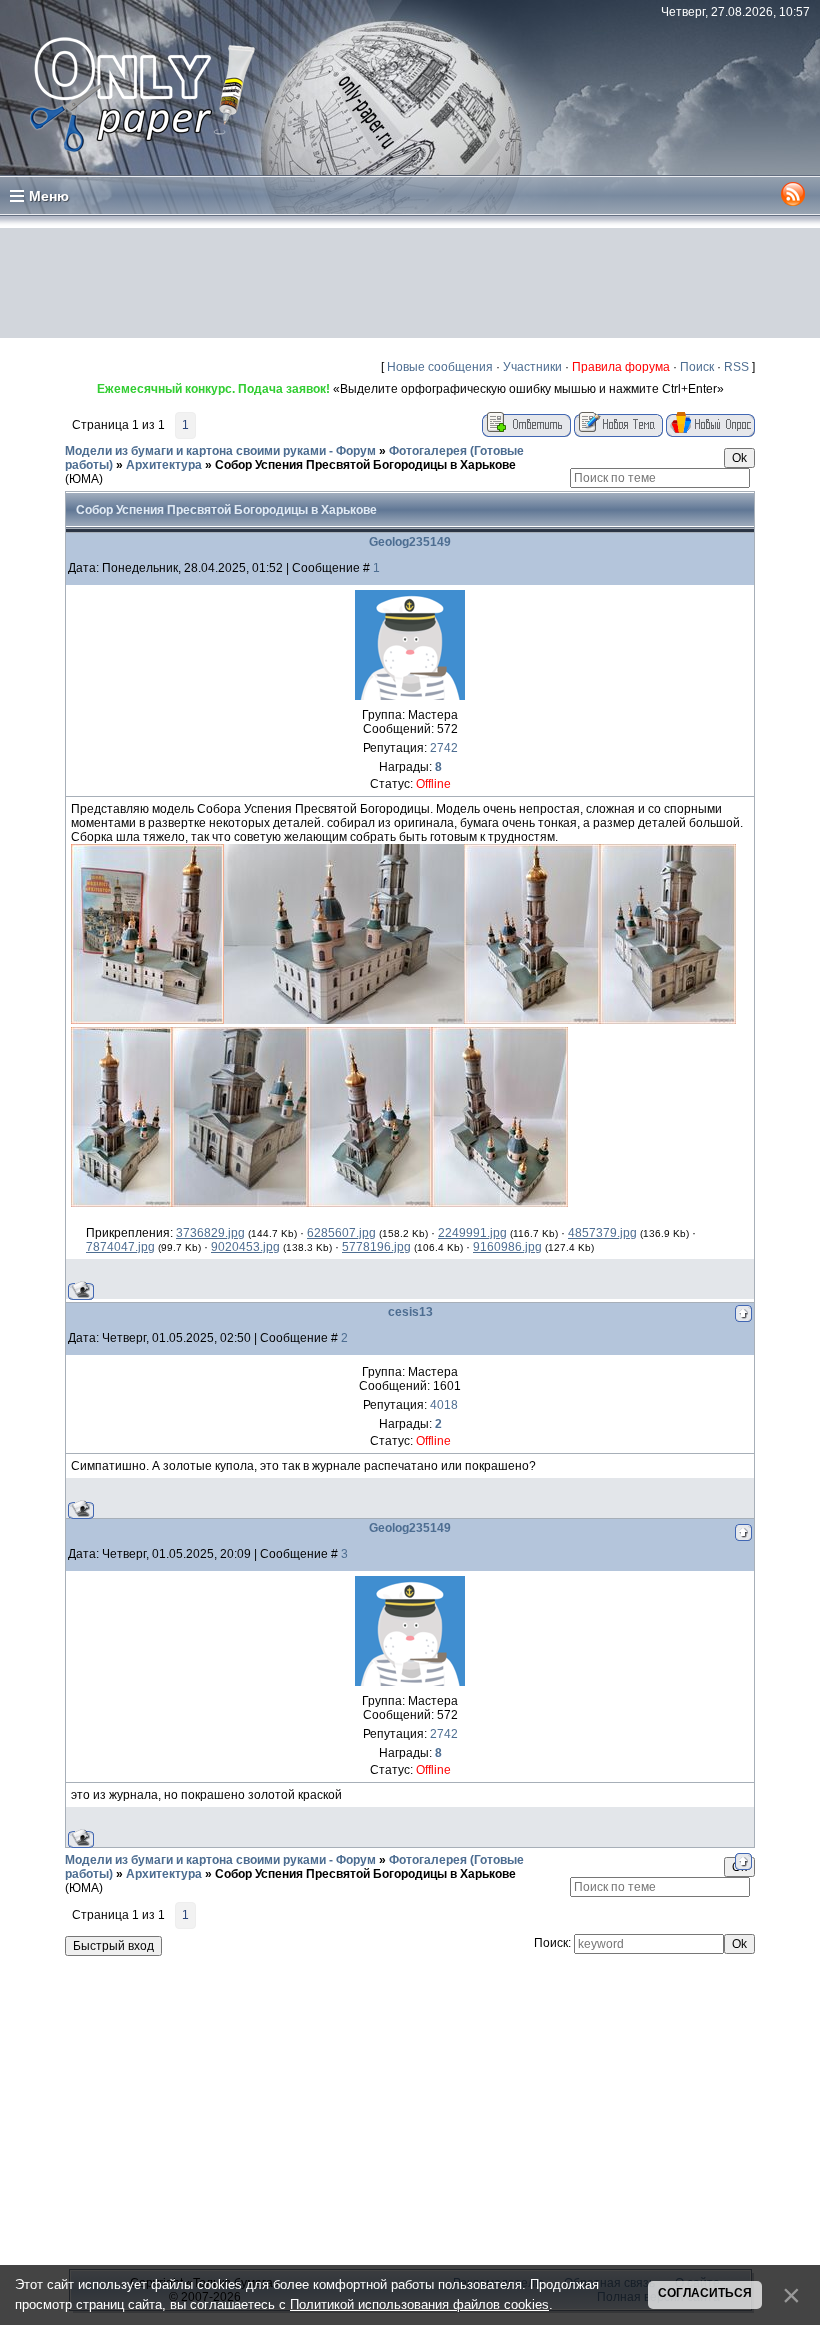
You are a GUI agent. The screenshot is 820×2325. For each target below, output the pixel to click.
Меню (49, 196)
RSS (736, 367)
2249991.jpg (472, 1233)
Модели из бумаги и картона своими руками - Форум (220, 451)
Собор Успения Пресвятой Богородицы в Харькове (365, 465)
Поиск (697, 367)
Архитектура (164, 465)
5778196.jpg (376, 1247)
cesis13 (410, 1312)
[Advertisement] (410, 283)
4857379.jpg (602, 1233)
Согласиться (705, 2293)
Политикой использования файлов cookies (419, 2304)
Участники (532, 367)
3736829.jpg (210, 1233)
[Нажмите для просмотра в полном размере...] (147, 1020)
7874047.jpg (120, 1247)
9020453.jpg (245, 1247)
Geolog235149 (410, 542)
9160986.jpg (507, 1247)
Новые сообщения (440, 367)
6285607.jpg (341, 1233)
